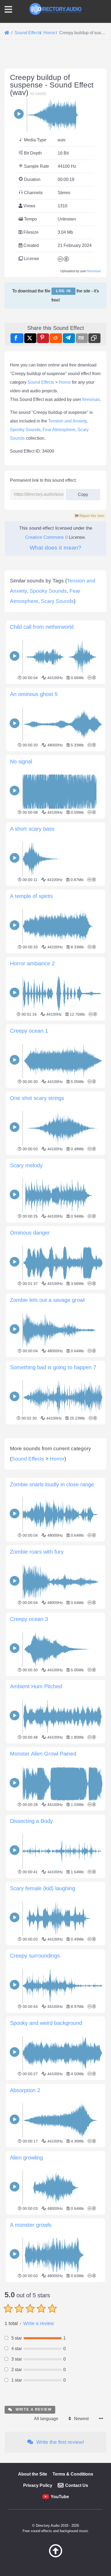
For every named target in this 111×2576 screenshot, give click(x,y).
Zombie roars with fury (37, 1552)
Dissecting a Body (31, 1821)
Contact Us (77, 2485)
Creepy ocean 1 (29, 1031)
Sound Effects (41, 382)
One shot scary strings (37, 1098)
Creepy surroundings (35, 1956)
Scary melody (26, 1165)
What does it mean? (55, 548)
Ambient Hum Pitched (36, 1686)
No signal (21, 761)
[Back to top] (55, 2556)
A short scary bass (32, 829)
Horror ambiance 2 (32, 963)
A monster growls (31, 2225)
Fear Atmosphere (59, 430)
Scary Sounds (57, 601)
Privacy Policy (38, 2485)
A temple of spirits (31, 896)
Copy (81, 493)
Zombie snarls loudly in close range (52, 1484)
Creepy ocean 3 (29, 1619)
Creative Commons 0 (46, 537)
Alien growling (26, 2158)
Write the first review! (60, 2442)
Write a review (39, 2323)
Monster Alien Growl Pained (43, 1754)
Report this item (91, 516)
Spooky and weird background (46, 2023)
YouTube (60, 2497)
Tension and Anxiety (67, 421)
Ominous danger (30, 1233)
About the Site (33, 2474)
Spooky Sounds (25, 430)
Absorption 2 (25, 2090)
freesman (94, 271)
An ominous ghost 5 (34, 694)
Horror (65, 382)
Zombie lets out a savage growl (47, 1300)
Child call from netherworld (42, 627)
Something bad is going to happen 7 (53, 1367)
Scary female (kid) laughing (43, 1888)
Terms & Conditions (73, 2474)
